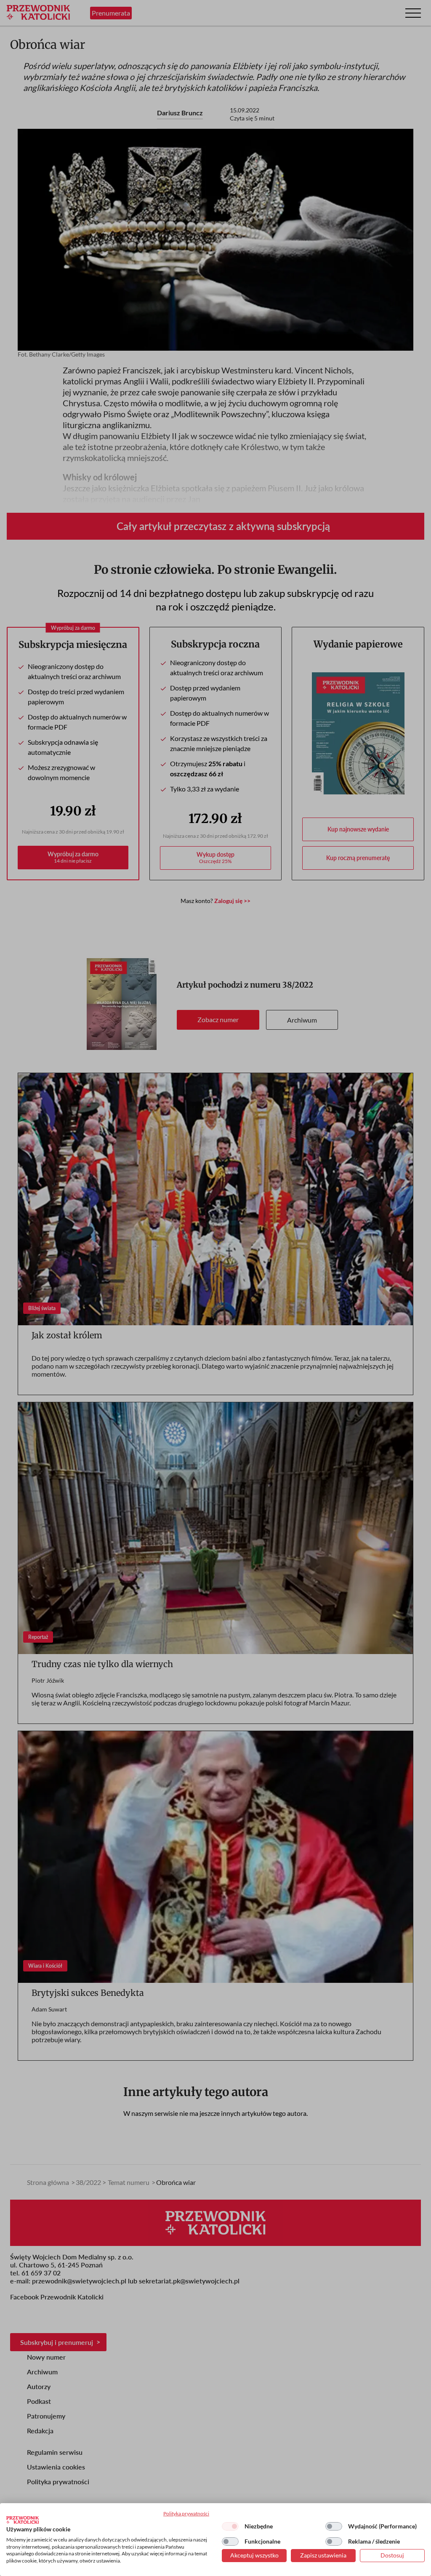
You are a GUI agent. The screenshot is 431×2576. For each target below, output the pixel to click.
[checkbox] (230, 2526)
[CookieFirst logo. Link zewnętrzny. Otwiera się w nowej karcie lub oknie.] (23, 2520)
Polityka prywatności (186, 2513)
